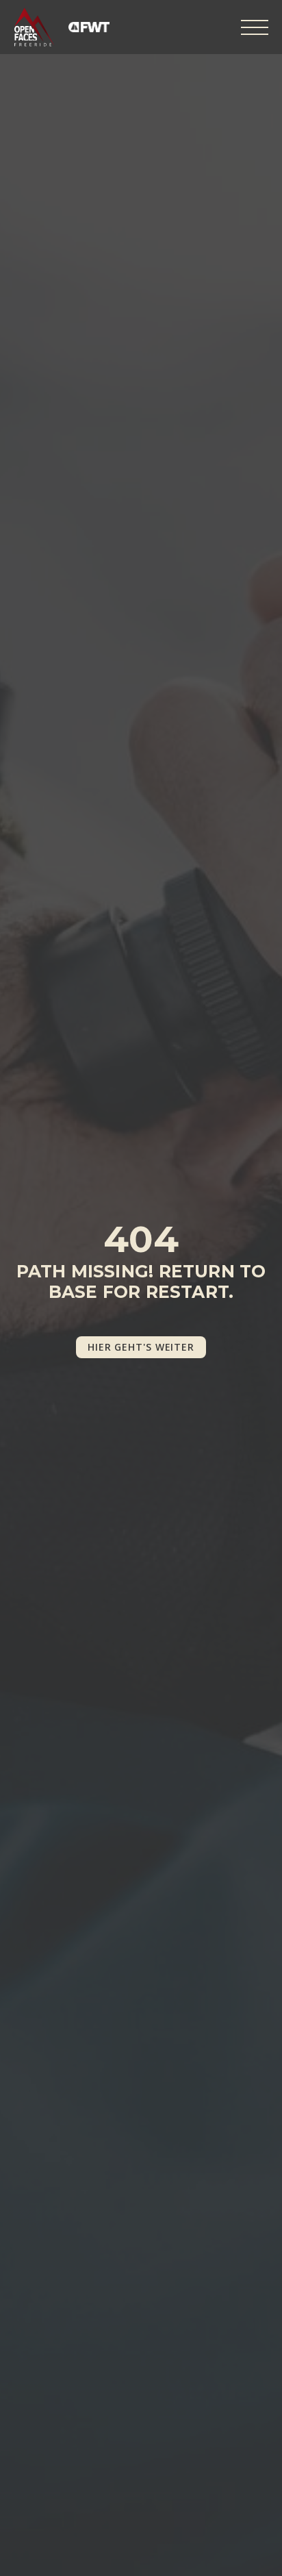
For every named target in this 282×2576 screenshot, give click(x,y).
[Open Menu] (255, 27)
